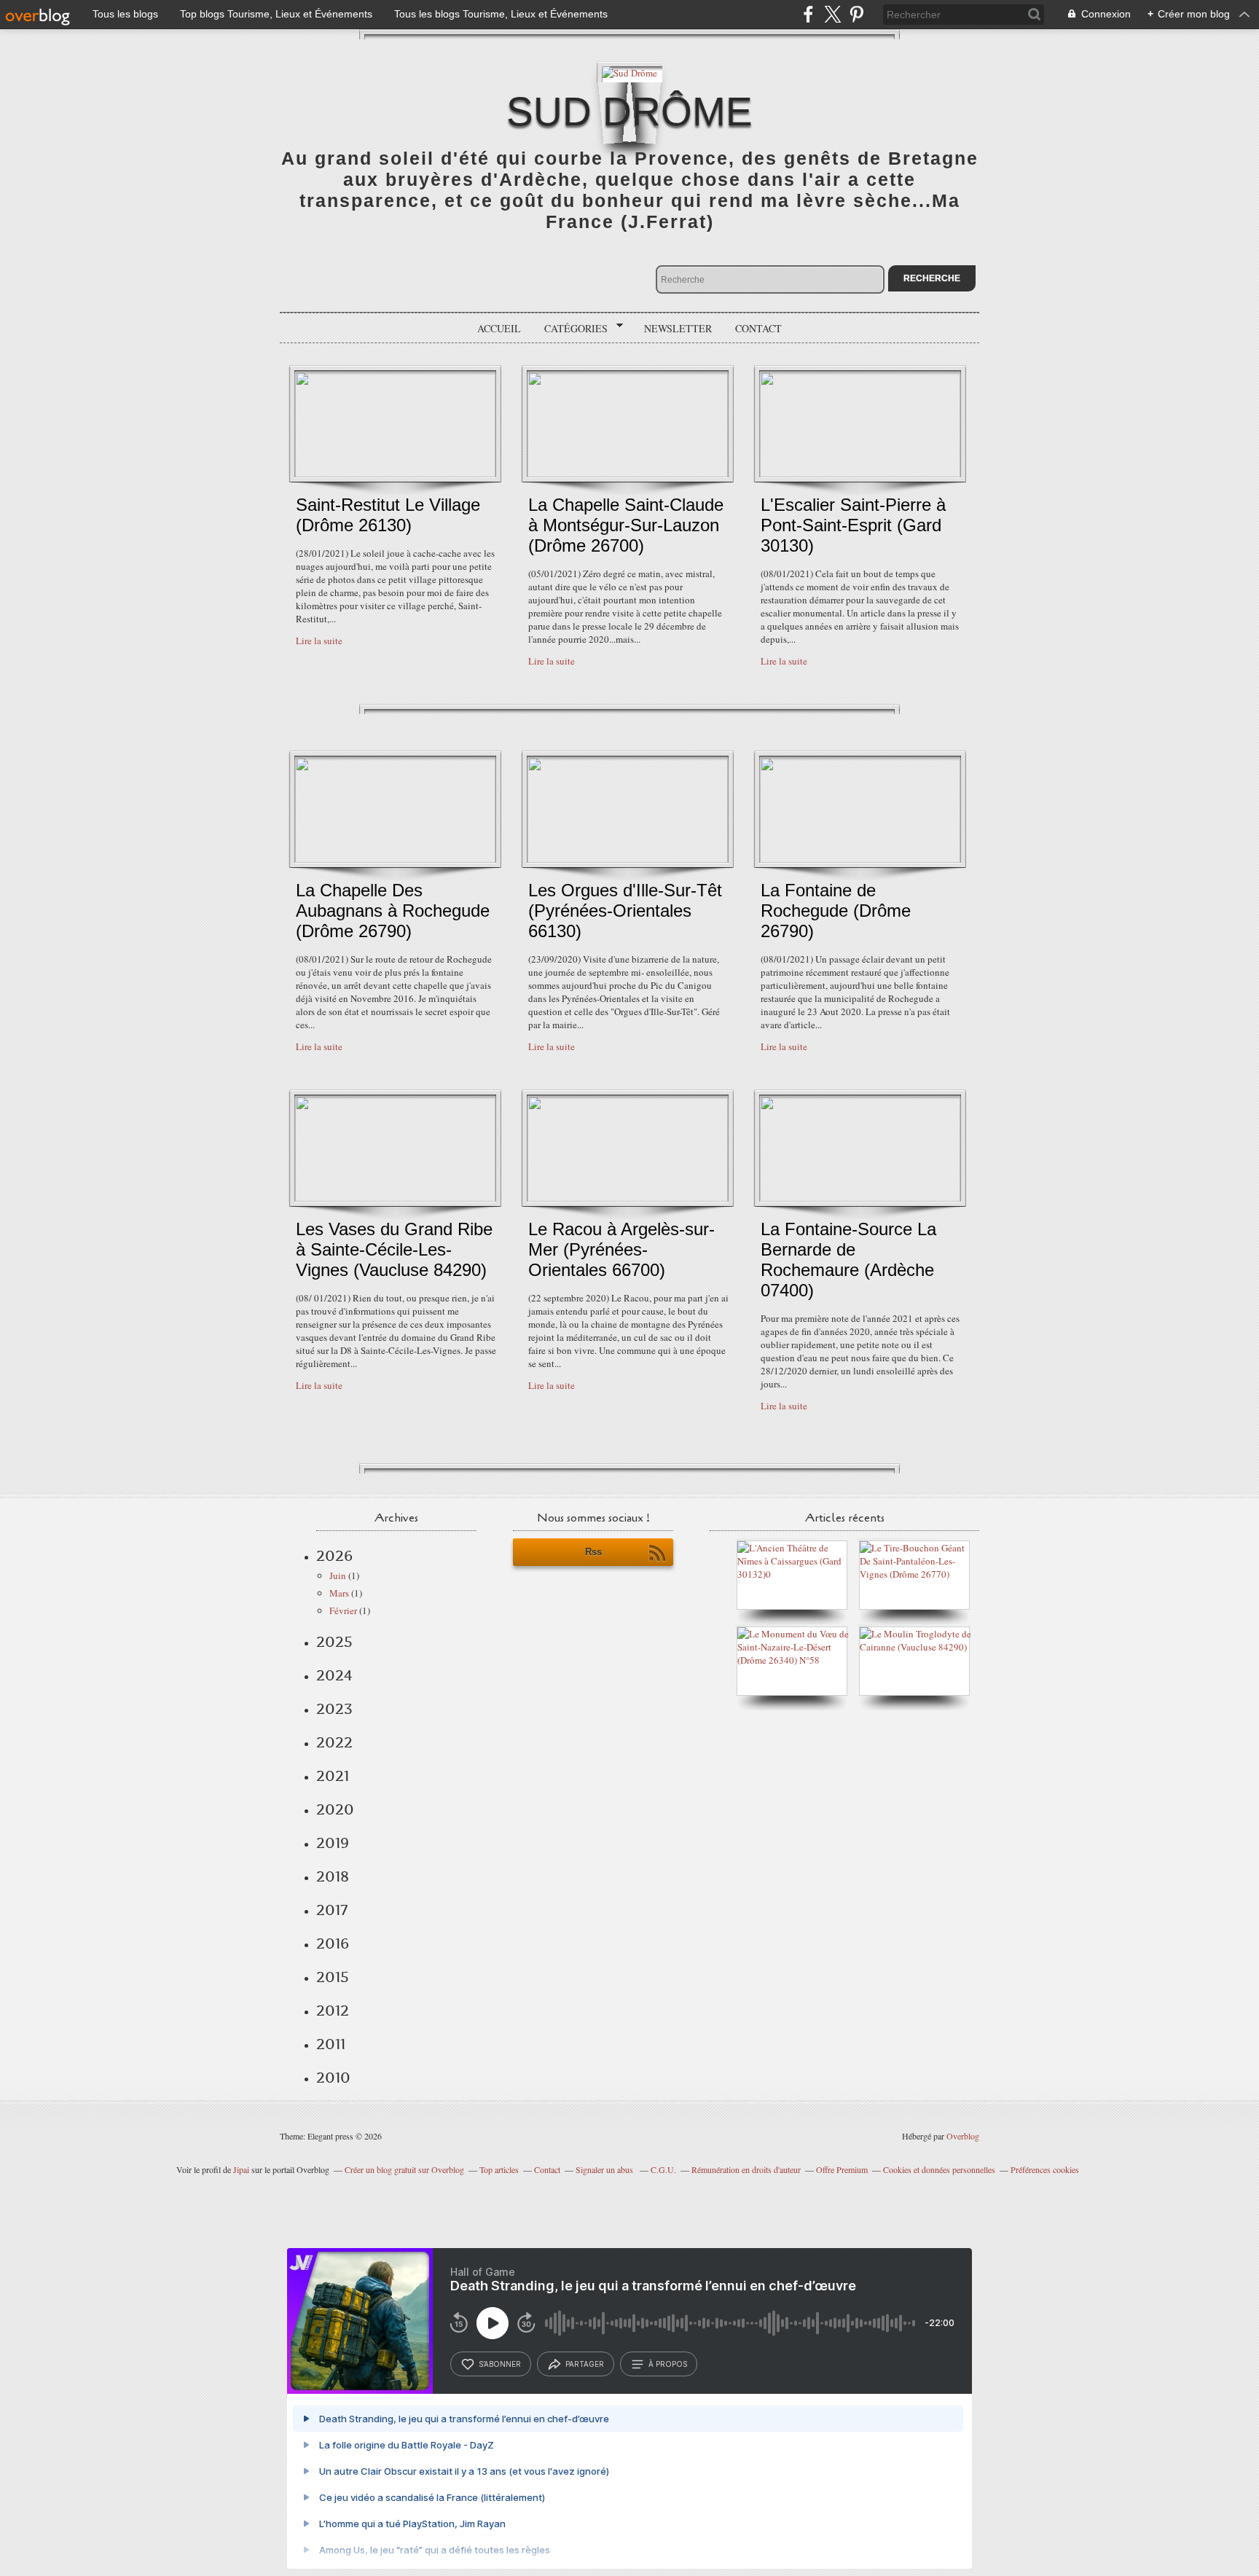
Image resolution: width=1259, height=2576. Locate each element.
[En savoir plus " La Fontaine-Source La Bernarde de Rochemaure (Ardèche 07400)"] (860, 1198)
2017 (332, 1910)
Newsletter (678, 328)
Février (343, 1610)
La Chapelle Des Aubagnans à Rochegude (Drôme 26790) (393, 911)
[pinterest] (856, 14)
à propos (668, 2364)
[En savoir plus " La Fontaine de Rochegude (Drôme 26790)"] (860, 859)
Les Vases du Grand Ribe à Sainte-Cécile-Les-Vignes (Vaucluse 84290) (394, 1249)
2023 (334, 1709)
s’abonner (500, 2364)
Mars (339, 1593)
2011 (331, 2044)
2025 (334, 1642)
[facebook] (808, 14)
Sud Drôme (629, 111)
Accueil (499, 328)
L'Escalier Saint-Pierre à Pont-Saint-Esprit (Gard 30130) (853, 525)
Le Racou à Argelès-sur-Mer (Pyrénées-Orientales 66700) (621, 1249)
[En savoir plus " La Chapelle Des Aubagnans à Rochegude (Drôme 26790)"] (395, 859)
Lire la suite (319, 641)
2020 (335, 1809)
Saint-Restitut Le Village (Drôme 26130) (388, 515)
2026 (334, 1556)
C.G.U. (663, 2169)
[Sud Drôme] (629, 72)
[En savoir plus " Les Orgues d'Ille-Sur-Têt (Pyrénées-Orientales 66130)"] (628, 859)
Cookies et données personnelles (939, 2169)
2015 (333, 1977)
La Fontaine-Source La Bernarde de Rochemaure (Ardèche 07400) (848, 1260)
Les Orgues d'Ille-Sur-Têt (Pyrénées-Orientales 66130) (625, 911)
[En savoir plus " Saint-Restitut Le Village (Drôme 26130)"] (395, 474)
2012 (333, 2011)
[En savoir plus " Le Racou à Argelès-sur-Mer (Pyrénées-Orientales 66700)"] (628, 1198)
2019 (333, 1843)
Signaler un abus (605, 2169)
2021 (333, 1776)
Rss (593, 1552)
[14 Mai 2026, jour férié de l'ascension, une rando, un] (918, 1574)
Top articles (499, 2169)
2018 (333, 1876)
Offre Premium (842, 2169)
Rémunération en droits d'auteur (746, 2169)
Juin (338, 1575)
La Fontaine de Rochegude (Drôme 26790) (836, 911)
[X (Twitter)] (832, 14)
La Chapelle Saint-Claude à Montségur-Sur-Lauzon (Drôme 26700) (626, 525)
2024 (334, 1675)
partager (585, 2364)
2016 (333, 1943)
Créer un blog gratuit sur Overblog (404, 2169)
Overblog (963, 2136)
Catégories (571, 329)
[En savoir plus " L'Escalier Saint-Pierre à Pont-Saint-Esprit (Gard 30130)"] (860, 474)
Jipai (241, 2169)
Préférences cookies (1045, 2169)
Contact (758, 328)
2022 (334, 1742)
